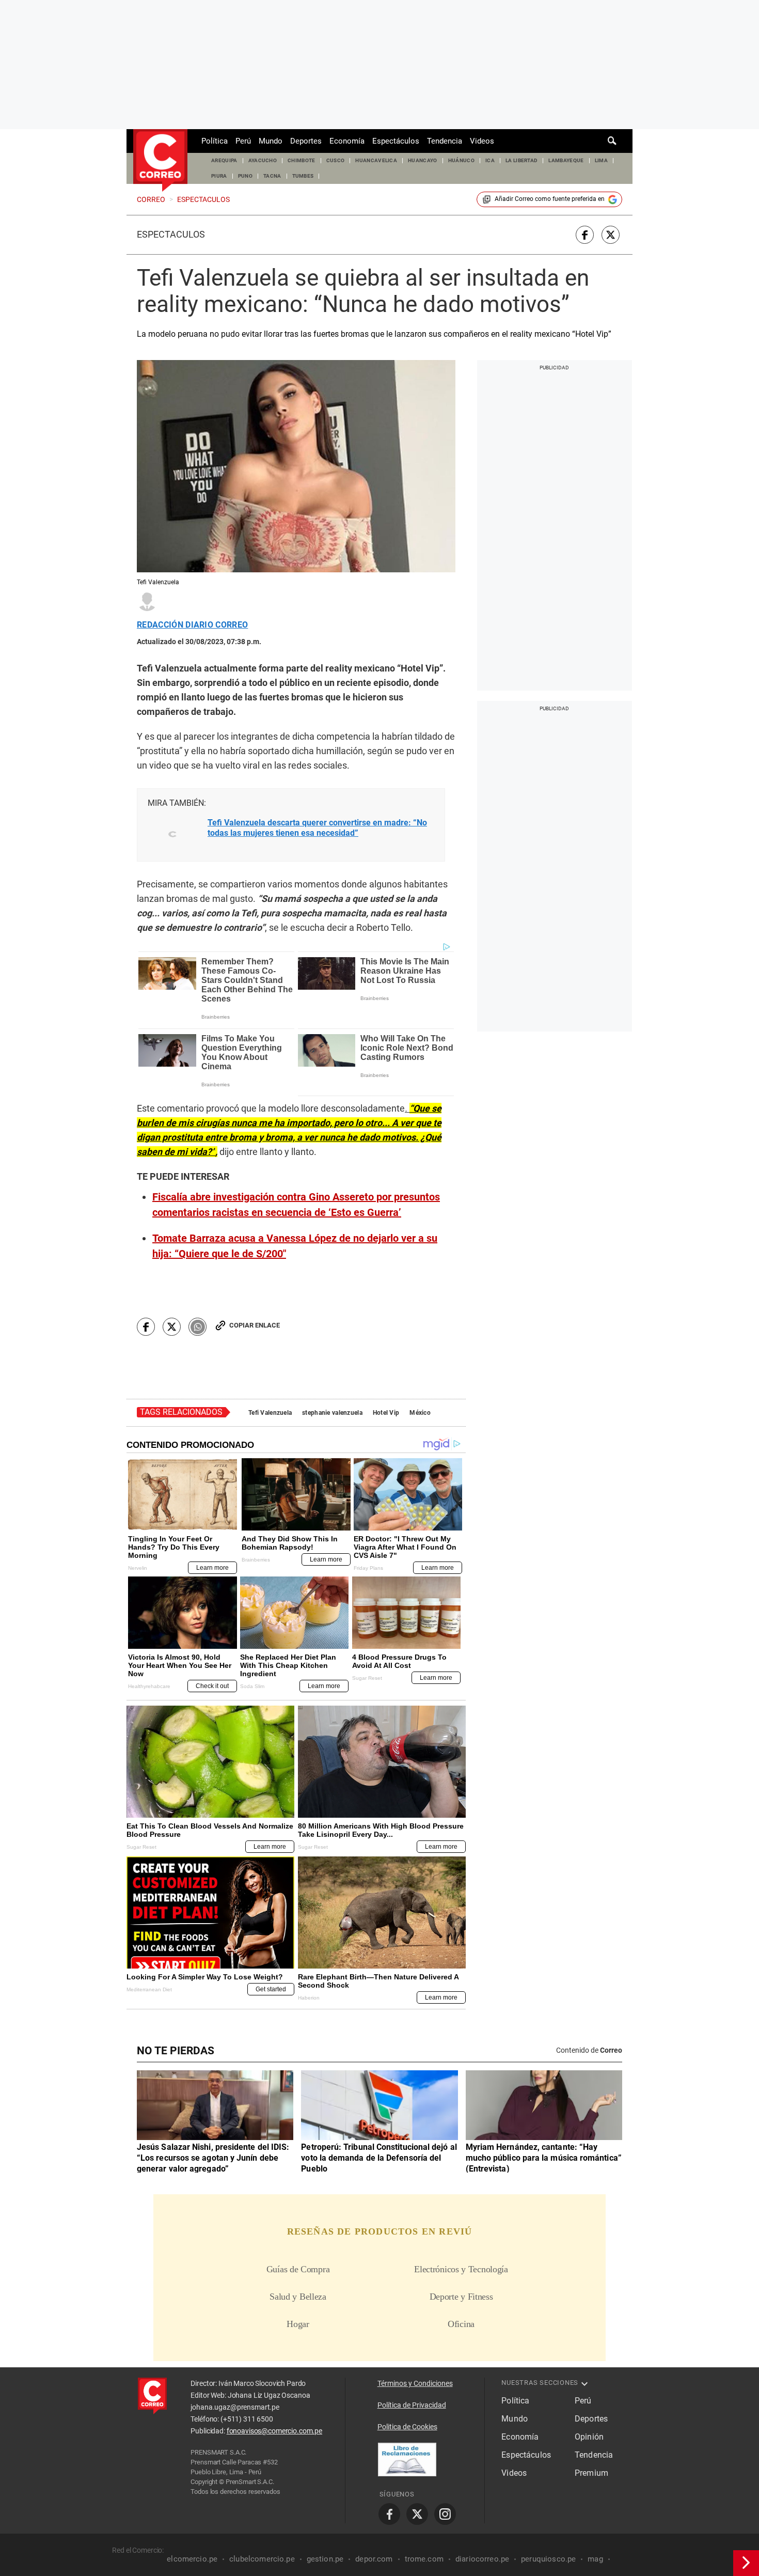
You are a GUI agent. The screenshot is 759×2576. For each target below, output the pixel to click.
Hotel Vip (386, 1413)
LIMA (601, 160)
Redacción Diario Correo (192, 625)
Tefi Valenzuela (270, 1413)
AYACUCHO (263, 160)
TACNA (272, 176)
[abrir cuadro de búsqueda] (612, 141)
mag (595, 2559)
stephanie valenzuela (332, 1413)
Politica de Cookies (407, 2427)
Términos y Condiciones (415, 2383)
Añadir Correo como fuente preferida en (550, 199)
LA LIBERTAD (522, 160)
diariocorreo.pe (482, 2559)
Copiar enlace (255, 1325)
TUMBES (303, 176)
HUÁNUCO (461, 160)
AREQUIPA (224, 160)
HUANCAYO (423, 160)
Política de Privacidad (412, 2405)
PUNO (245, 176)
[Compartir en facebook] (585, 235)
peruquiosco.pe (548, 2559)
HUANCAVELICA (376, 160)
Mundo (271, 141)
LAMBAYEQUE (566, 160)
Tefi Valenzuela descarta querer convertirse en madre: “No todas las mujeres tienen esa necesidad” (317, 828)
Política (215, 141)
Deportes (306, 141)
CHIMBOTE (302, 160)
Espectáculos (396, 141)
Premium (591, 2473)
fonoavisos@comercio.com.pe (274, 2431)
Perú (243, 141)
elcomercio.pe (192, 2559)
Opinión (589, 2437)
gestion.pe (325, 2559)
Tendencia (445, 141)
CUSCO (336, 160)
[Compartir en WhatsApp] (197, 1327)
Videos (482, 141)
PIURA (219, 176)
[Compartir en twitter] (611, 235)
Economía (347, 141)
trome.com (424, 2559)
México (420, 1413)
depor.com (374, 2559)
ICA (490, 160)
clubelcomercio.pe (262, 2559)
